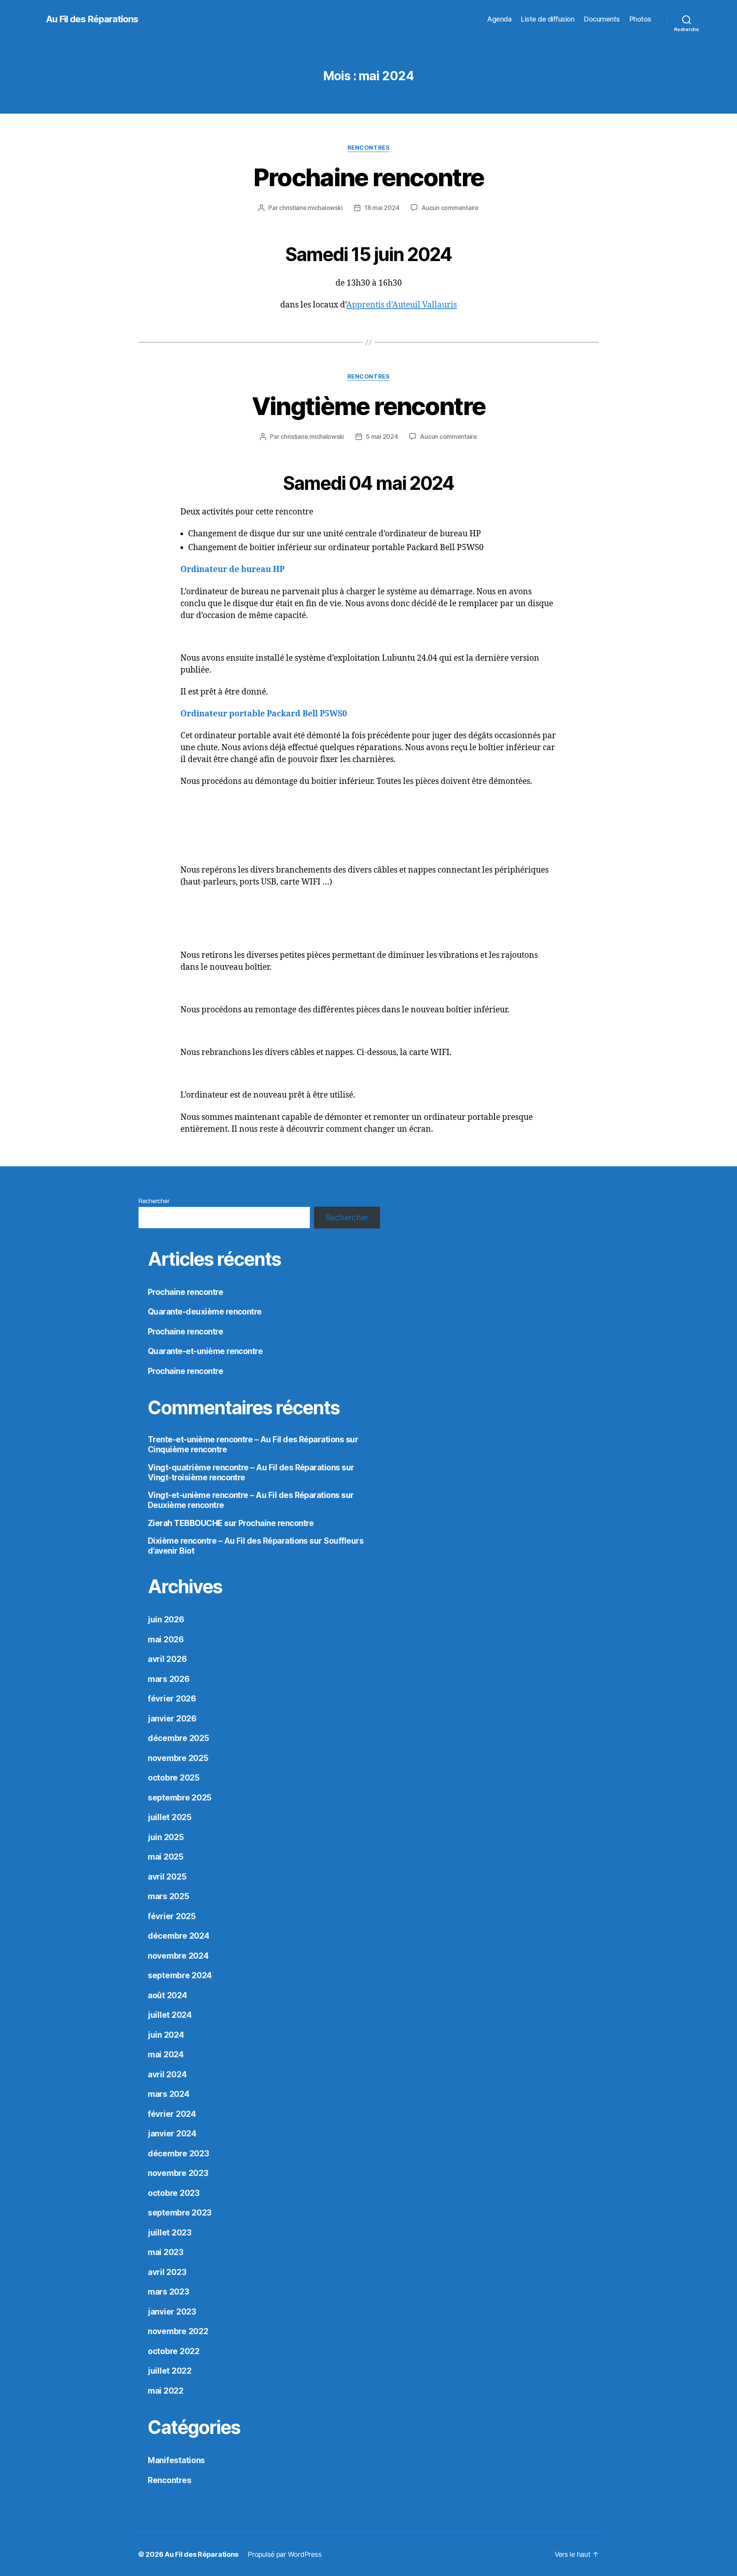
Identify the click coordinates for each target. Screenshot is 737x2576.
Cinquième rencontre (187, 1449)
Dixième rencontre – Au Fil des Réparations (228, 1541)
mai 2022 (166, 2391)
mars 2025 (169, 1896)
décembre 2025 (178, 1738)
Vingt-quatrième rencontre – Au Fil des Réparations (244, 1467)
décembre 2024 (179, 1936)
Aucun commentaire (450, 208)
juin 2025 (166, 1837)
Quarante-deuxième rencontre (205, 1312)
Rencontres (369, 148)
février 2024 (172, 2114)
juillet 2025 (170, 1817)
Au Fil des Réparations (92, 19)
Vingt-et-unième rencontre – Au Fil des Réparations (244, 1495)
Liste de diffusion (548, 19)
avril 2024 (167, 2074)
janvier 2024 (172, 2134)
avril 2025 (167, 1877)
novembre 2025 (178, 1758)
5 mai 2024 (382, 436)
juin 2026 (166, 1620)
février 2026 (172, 1699)
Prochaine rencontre (368, 177)
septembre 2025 (180, 1798)
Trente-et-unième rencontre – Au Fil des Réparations (246, 1439)
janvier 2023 (172, 2312)
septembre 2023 (180, 2213)
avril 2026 (167, 1659)
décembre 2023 (178, 2154)
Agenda (499, 19)
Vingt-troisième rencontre (197, 1477)
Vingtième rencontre (368, 406)
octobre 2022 (174, 2351)
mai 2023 (166, 2252)
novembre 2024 (178, 1956)
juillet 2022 (170, 2371)
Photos (640, 19)
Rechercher (154, 1201)
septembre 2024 (180, 1975)
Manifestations (176, 2460)
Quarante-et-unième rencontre (205, 1351)
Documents (602, 19)
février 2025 (172, 1916)
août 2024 (168, 1995)
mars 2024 (169, 2094)
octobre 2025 (174, 1778)
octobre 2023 (174, 2193)
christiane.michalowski (311, 208)
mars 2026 (169, 1679)
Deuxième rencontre (186, 1505)
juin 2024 (166, 2035)
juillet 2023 (170, 2233)
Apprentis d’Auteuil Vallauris (402, 305)
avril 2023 (167, 2272)
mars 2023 (169, 2292)
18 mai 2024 (382, 208)
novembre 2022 (178, 2331)
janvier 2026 (172, 1719)
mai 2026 (166, 1639)
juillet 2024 (170, 2015)
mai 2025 (166, 1857)
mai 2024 (166, 2054)
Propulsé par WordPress (284, 2554)
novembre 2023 (178, 2173)
